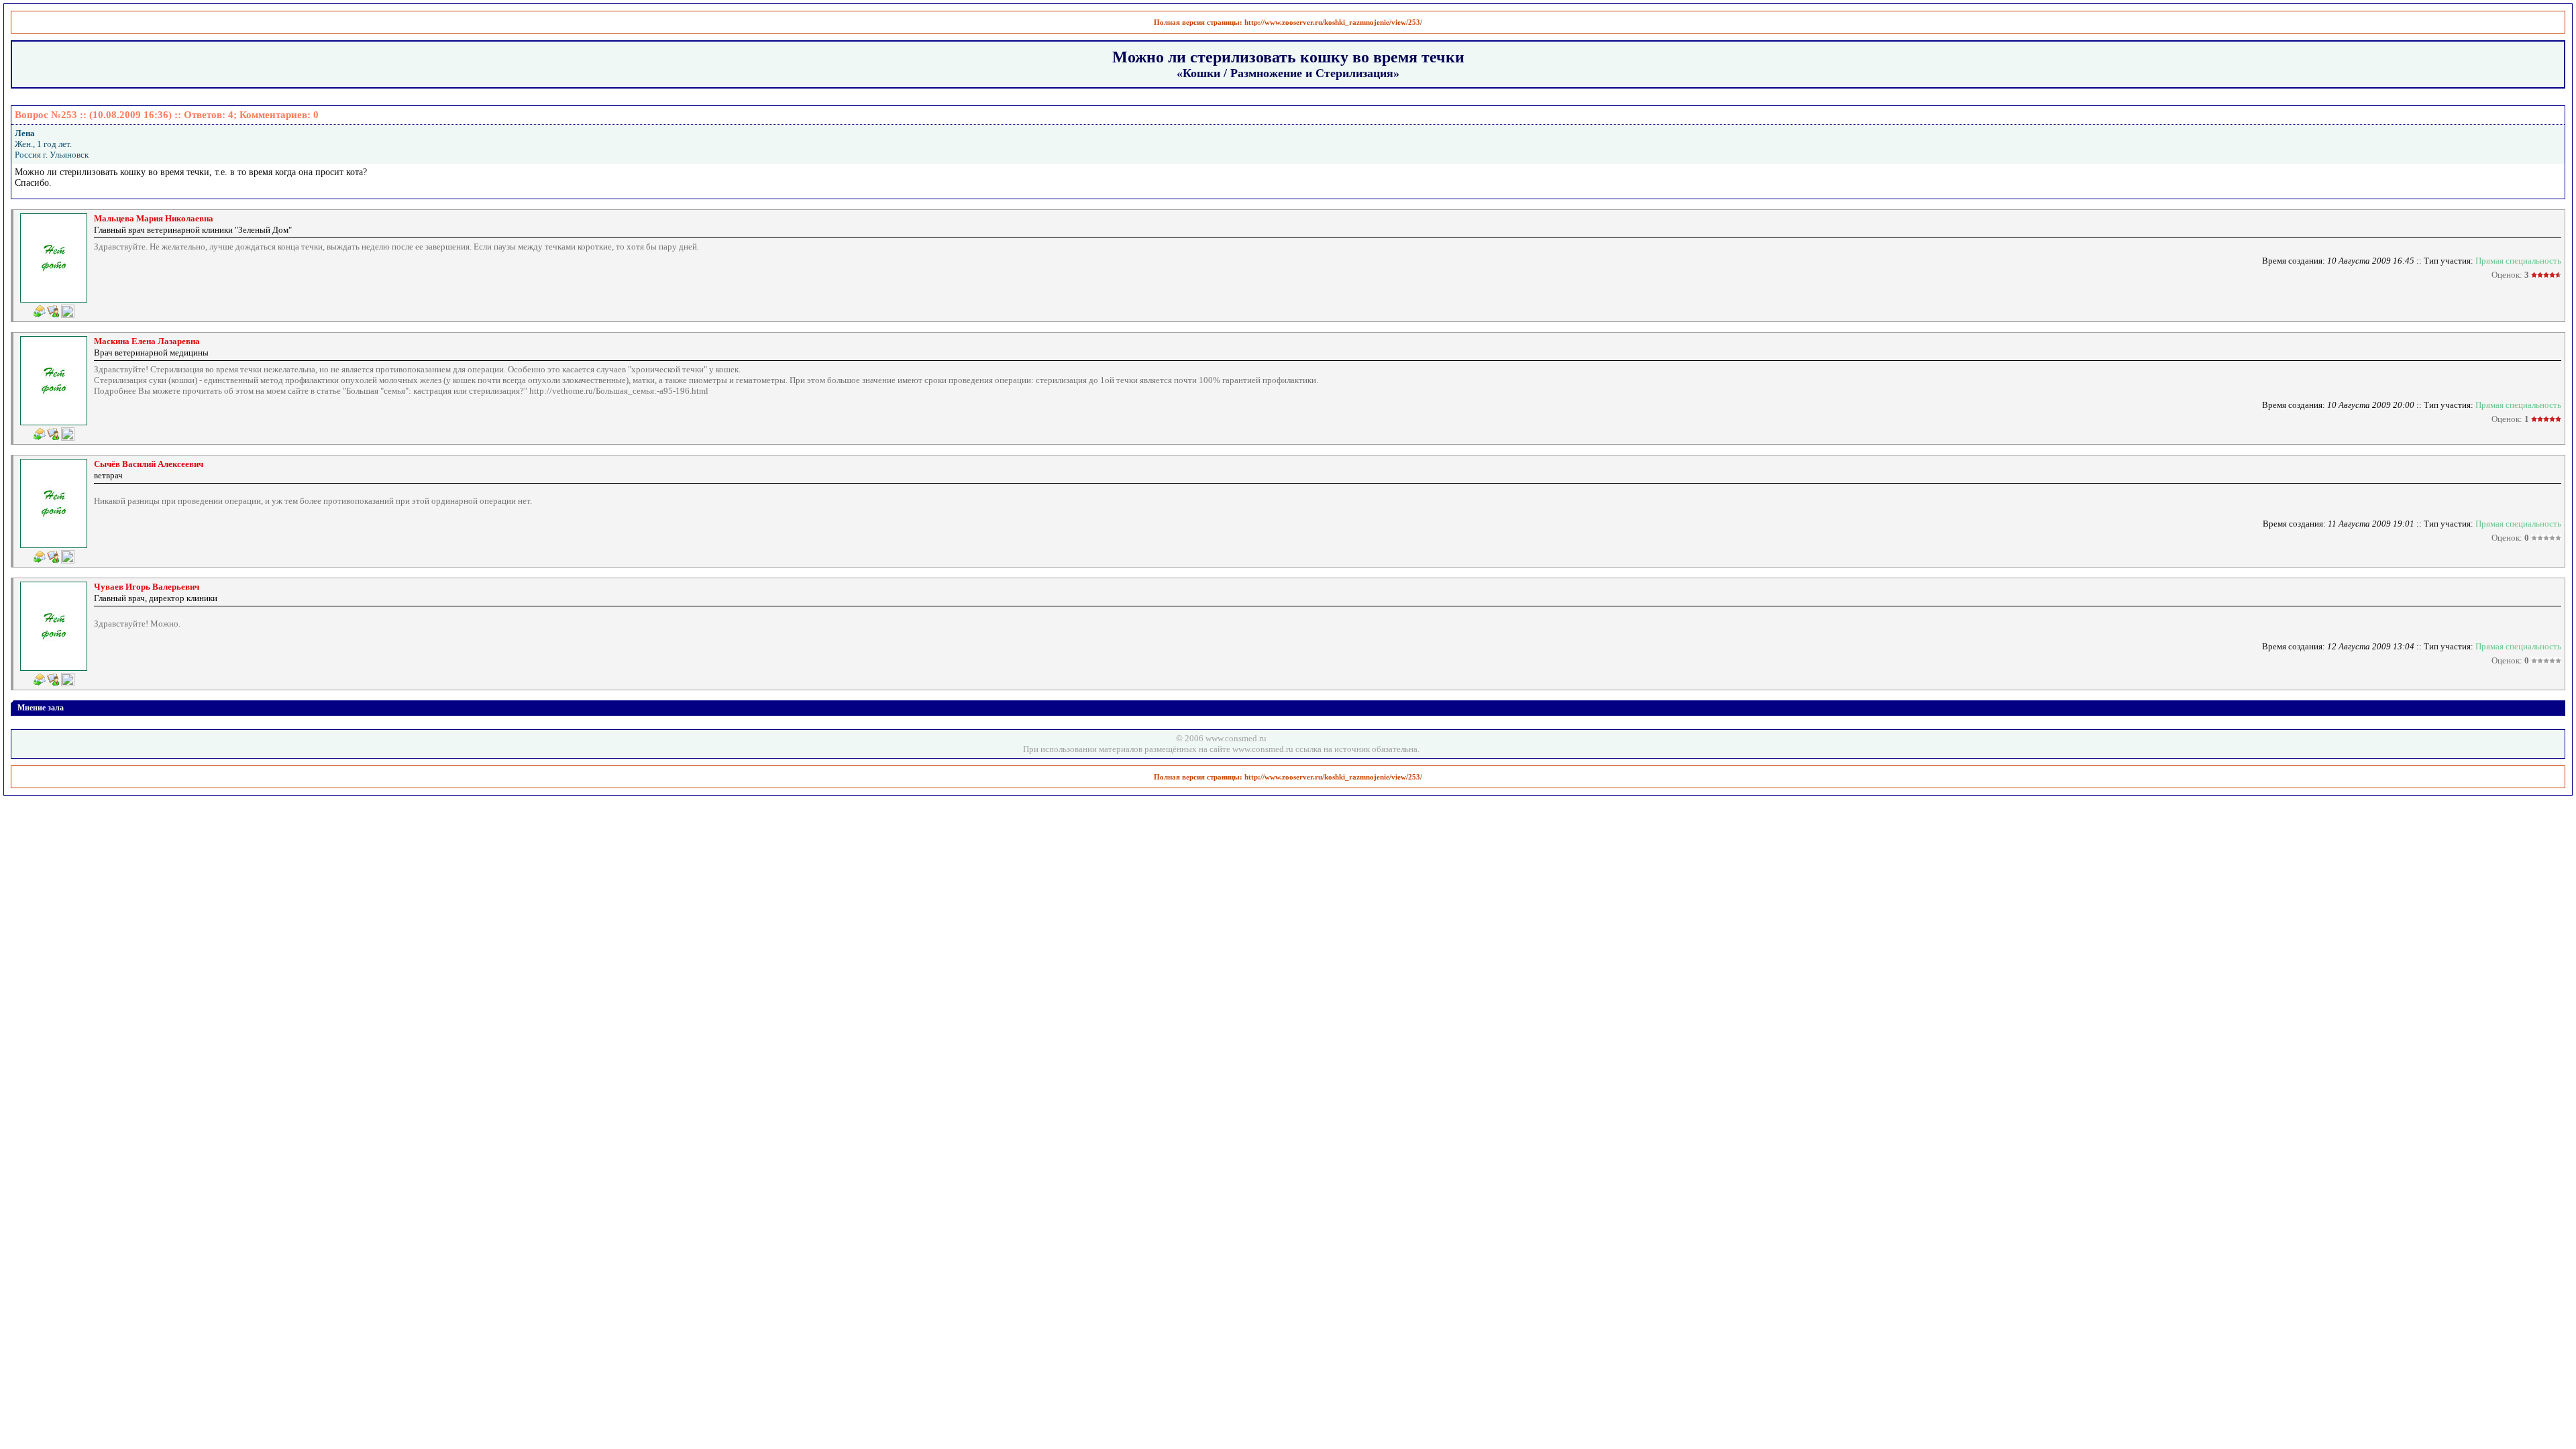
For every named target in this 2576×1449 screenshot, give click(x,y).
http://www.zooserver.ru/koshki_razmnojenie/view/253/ (1333, 22)
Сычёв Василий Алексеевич (149, 464)
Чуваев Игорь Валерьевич (147, 587)
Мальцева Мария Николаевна (154, 218)
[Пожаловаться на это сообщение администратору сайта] (68, 311)
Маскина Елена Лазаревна (147, 341)
